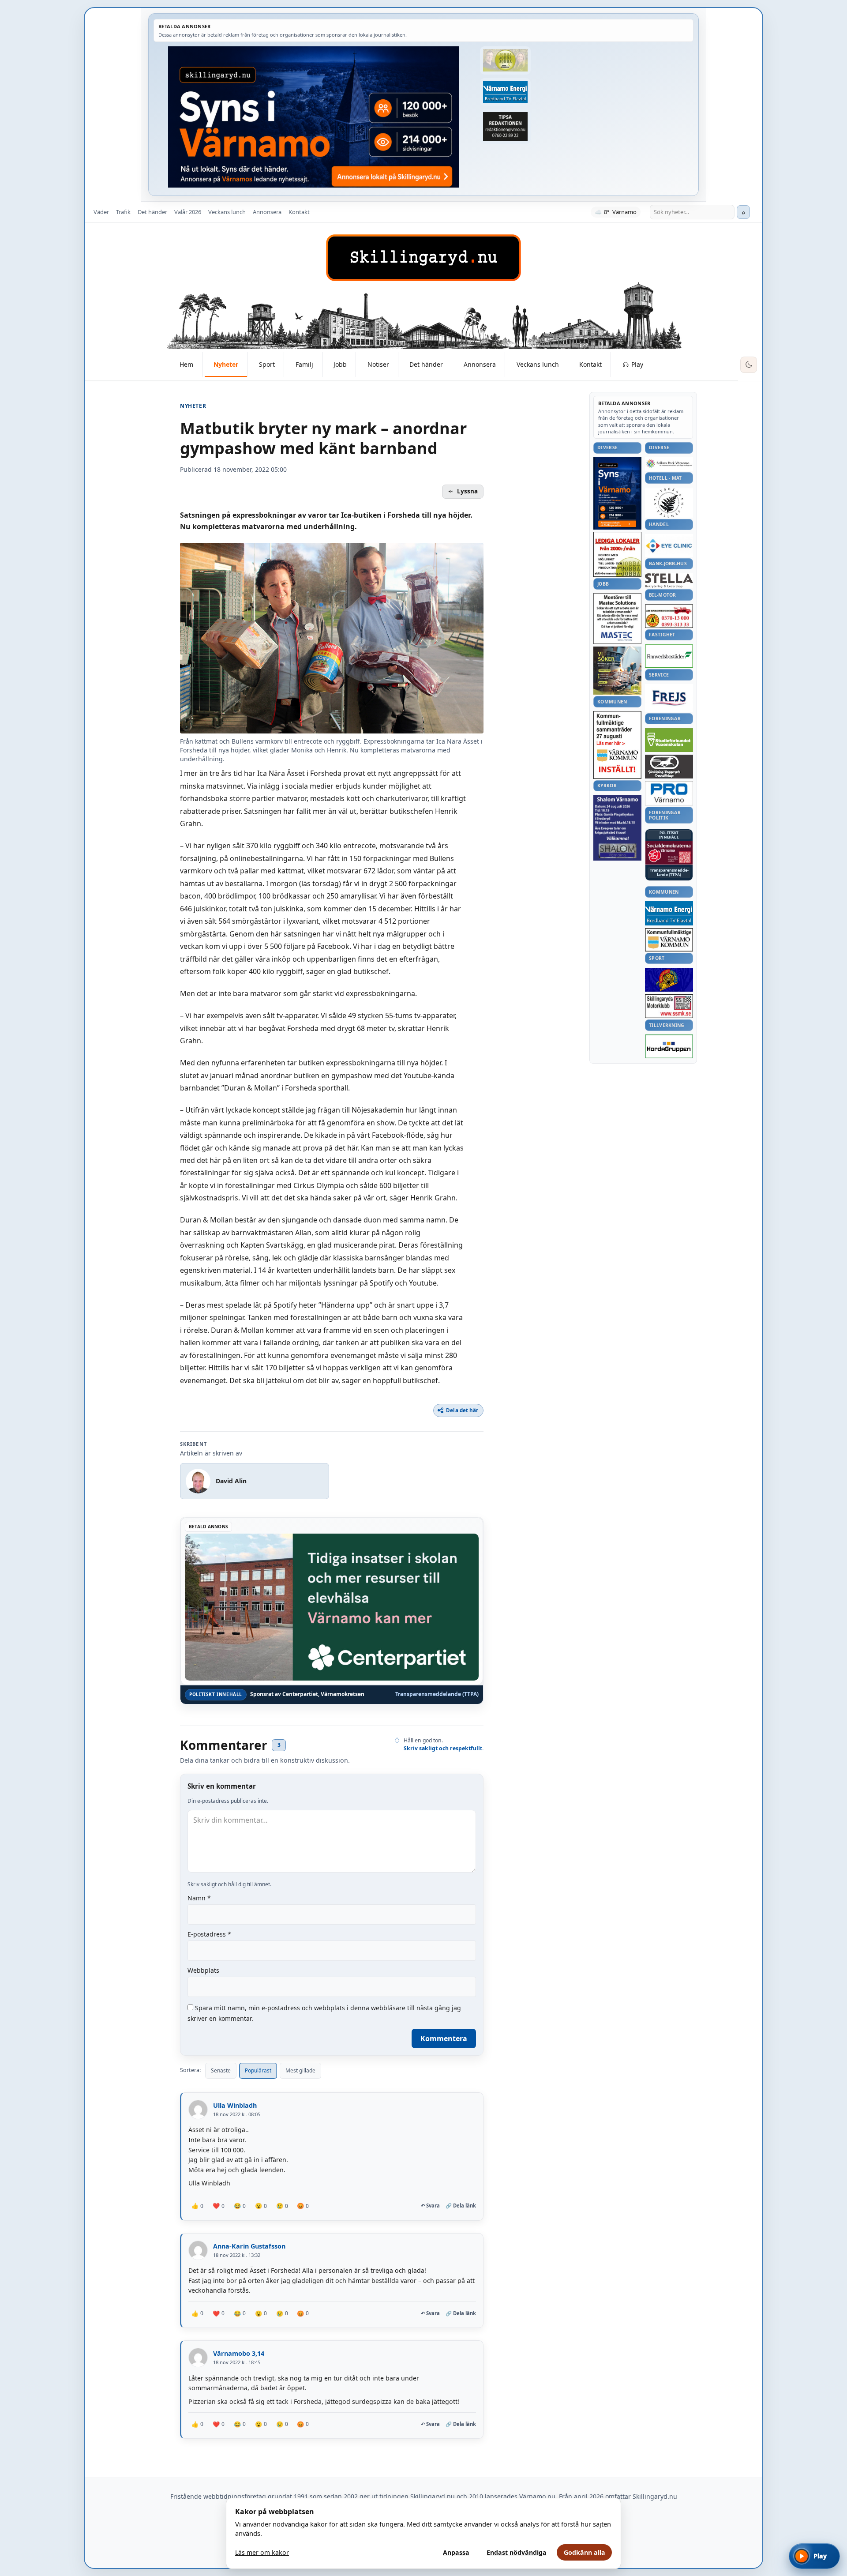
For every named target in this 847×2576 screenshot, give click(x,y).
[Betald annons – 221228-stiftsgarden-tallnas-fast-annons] (669, 503)
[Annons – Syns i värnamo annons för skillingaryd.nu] (313, 117)
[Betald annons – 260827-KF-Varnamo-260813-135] (617, 745)
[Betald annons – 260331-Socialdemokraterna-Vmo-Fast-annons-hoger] (669, 853)
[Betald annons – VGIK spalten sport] (669, 980)
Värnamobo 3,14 (239, 2353)
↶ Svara (430, 2206)
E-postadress (209, 1934)
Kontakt (299, 212)
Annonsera (267, 212)
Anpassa (456, 2552)
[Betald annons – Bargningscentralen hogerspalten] (669, 616)
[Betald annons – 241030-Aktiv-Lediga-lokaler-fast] (617, 554)
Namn (199, 1898)
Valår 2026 (188, 212)
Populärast (258, 2070)
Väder (101, 212)
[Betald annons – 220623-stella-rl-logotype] (669, 581)
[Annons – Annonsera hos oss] (617, 493)
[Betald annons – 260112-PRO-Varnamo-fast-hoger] (669, 793)
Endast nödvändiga (517, 2552)
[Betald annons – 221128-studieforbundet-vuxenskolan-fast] (669, 740)
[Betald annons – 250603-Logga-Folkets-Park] (669, 464)
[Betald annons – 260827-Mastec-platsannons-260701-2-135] (617, 619)
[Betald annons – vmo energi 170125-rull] (669, 913)
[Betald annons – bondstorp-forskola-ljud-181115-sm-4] (505, 127)
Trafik (123, 212)
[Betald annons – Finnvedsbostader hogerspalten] (669, 656)
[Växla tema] (749, 365)
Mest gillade (300, 2070)
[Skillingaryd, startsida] (423, 258)
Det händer (152, 212)
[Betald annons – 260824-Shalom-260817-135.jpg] (617, 828)
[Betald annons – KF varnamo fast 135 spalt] (669, 940)
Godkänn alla (585, 2552)
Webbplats (203, 1970)
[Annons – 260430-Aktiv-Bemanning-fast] (505, 60)
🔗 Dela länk (461, 2206)
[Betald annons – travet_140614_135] (669, 767)
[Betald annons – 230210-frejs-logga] (669, 698)
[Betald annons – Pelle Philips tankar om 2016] (505, 92)
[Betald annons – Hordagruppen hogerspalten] (669, 1046)
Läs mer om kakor (262, 2552)
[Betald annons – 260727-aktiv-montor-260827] (617, 671)
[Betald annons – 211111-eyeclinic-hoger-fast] (669, 545)
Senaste (221, 2070)
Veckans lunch (227, 212)
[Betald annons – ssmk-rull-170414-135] (669, 1006)
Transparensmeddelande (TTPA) (437, 1694)
